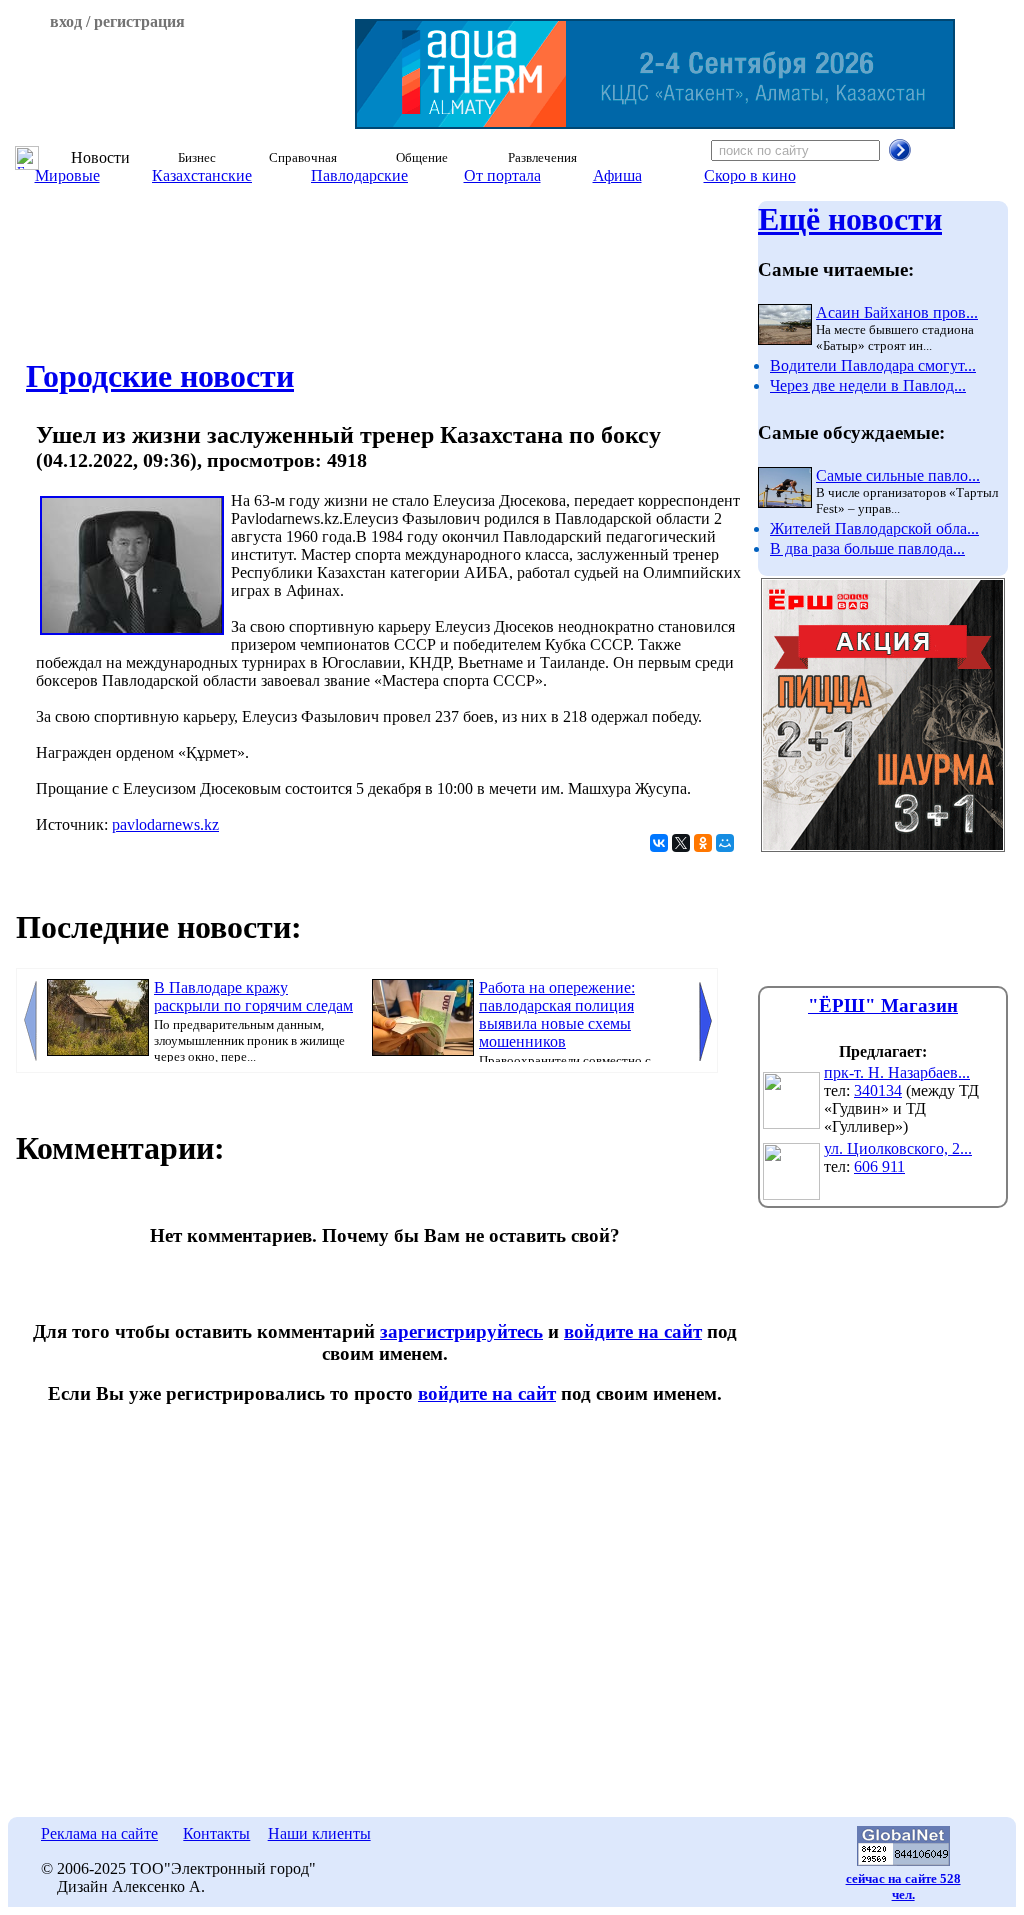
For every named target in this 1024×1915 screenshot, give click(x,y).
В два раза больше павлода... (867, 548)
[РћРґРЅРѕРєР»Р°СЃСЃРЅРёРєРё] (703, 843)
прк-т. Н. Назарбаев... (897, 1072)
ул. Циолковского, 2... (898, 1148)
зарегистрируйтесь (461, 1331)
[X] (681, 843)
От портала (502, 175)
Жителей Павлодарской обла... (874, 528)
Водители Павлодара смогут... (873, 365)
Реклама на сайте (99, 1833)
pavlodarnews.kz (165, 824)
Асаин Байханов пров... (897, 312)
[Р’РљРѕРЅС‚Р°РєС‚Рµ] (659, 843)
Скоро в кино (750, 175)
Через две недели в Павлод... (868, 385)
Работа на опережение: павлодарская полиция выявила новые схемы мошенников (557, 1014)
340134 (878, 1090)
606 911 (879, 1166)
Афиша (617, 175)
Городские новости (160, 376)
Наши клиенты (319, 1833)
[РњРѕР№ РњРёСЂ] (725, 843)
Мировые (67, 175)
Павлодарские (359, 175)
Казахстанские (202, 175)
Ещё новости (850, 219)
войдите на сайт (633, 1331)
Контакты (216, 1833)
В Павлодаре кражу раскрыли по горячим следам (253, 996)
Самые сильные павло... (898, 475)
